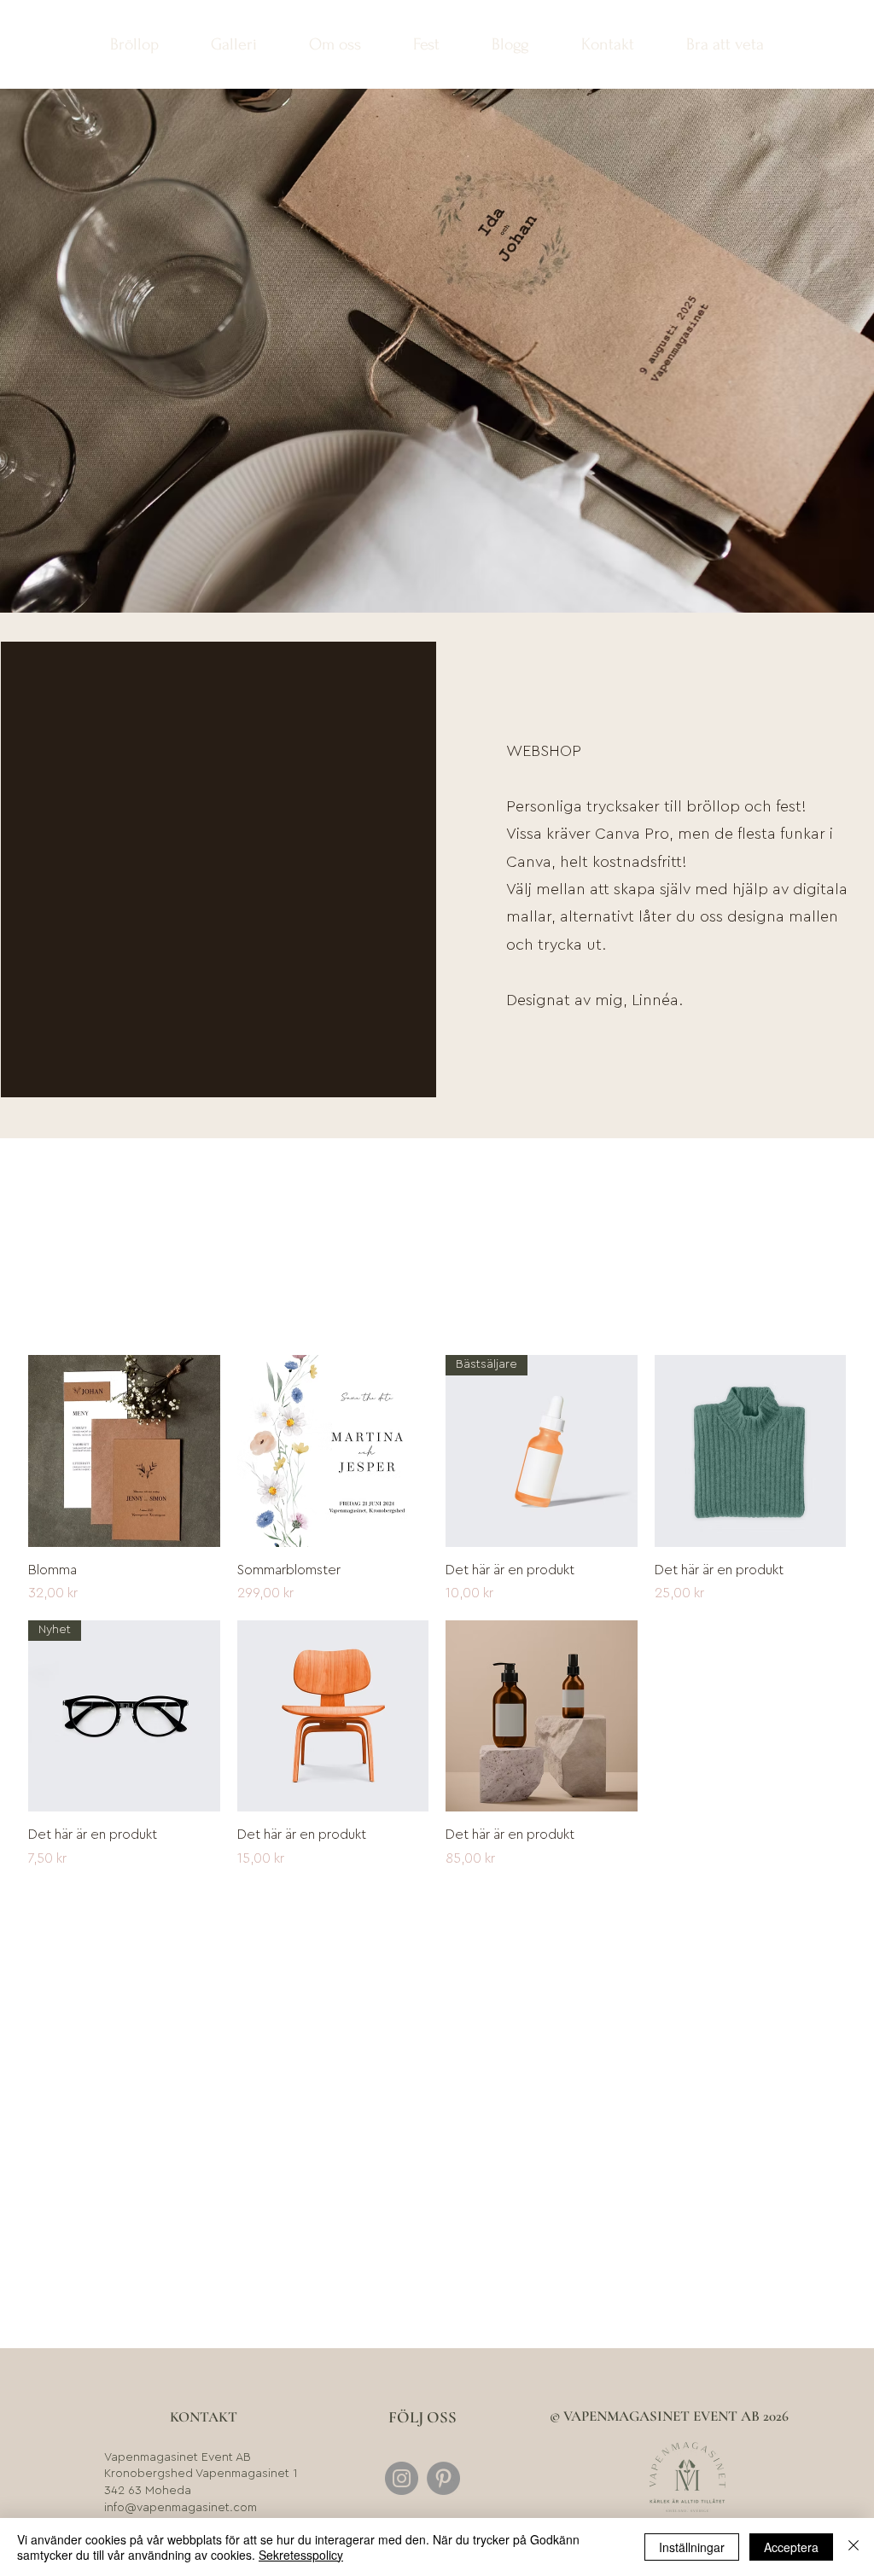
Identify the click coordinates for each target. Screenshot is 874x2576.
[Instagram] (402, 2478)
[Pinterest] (443, 2478)
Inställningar (692, 2547)
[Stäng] (854, 2547)
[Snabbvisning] (124, 1451)
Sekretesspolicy (301, 2555)
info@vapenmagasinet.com (181, 2508)
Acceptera (791, 2547)
